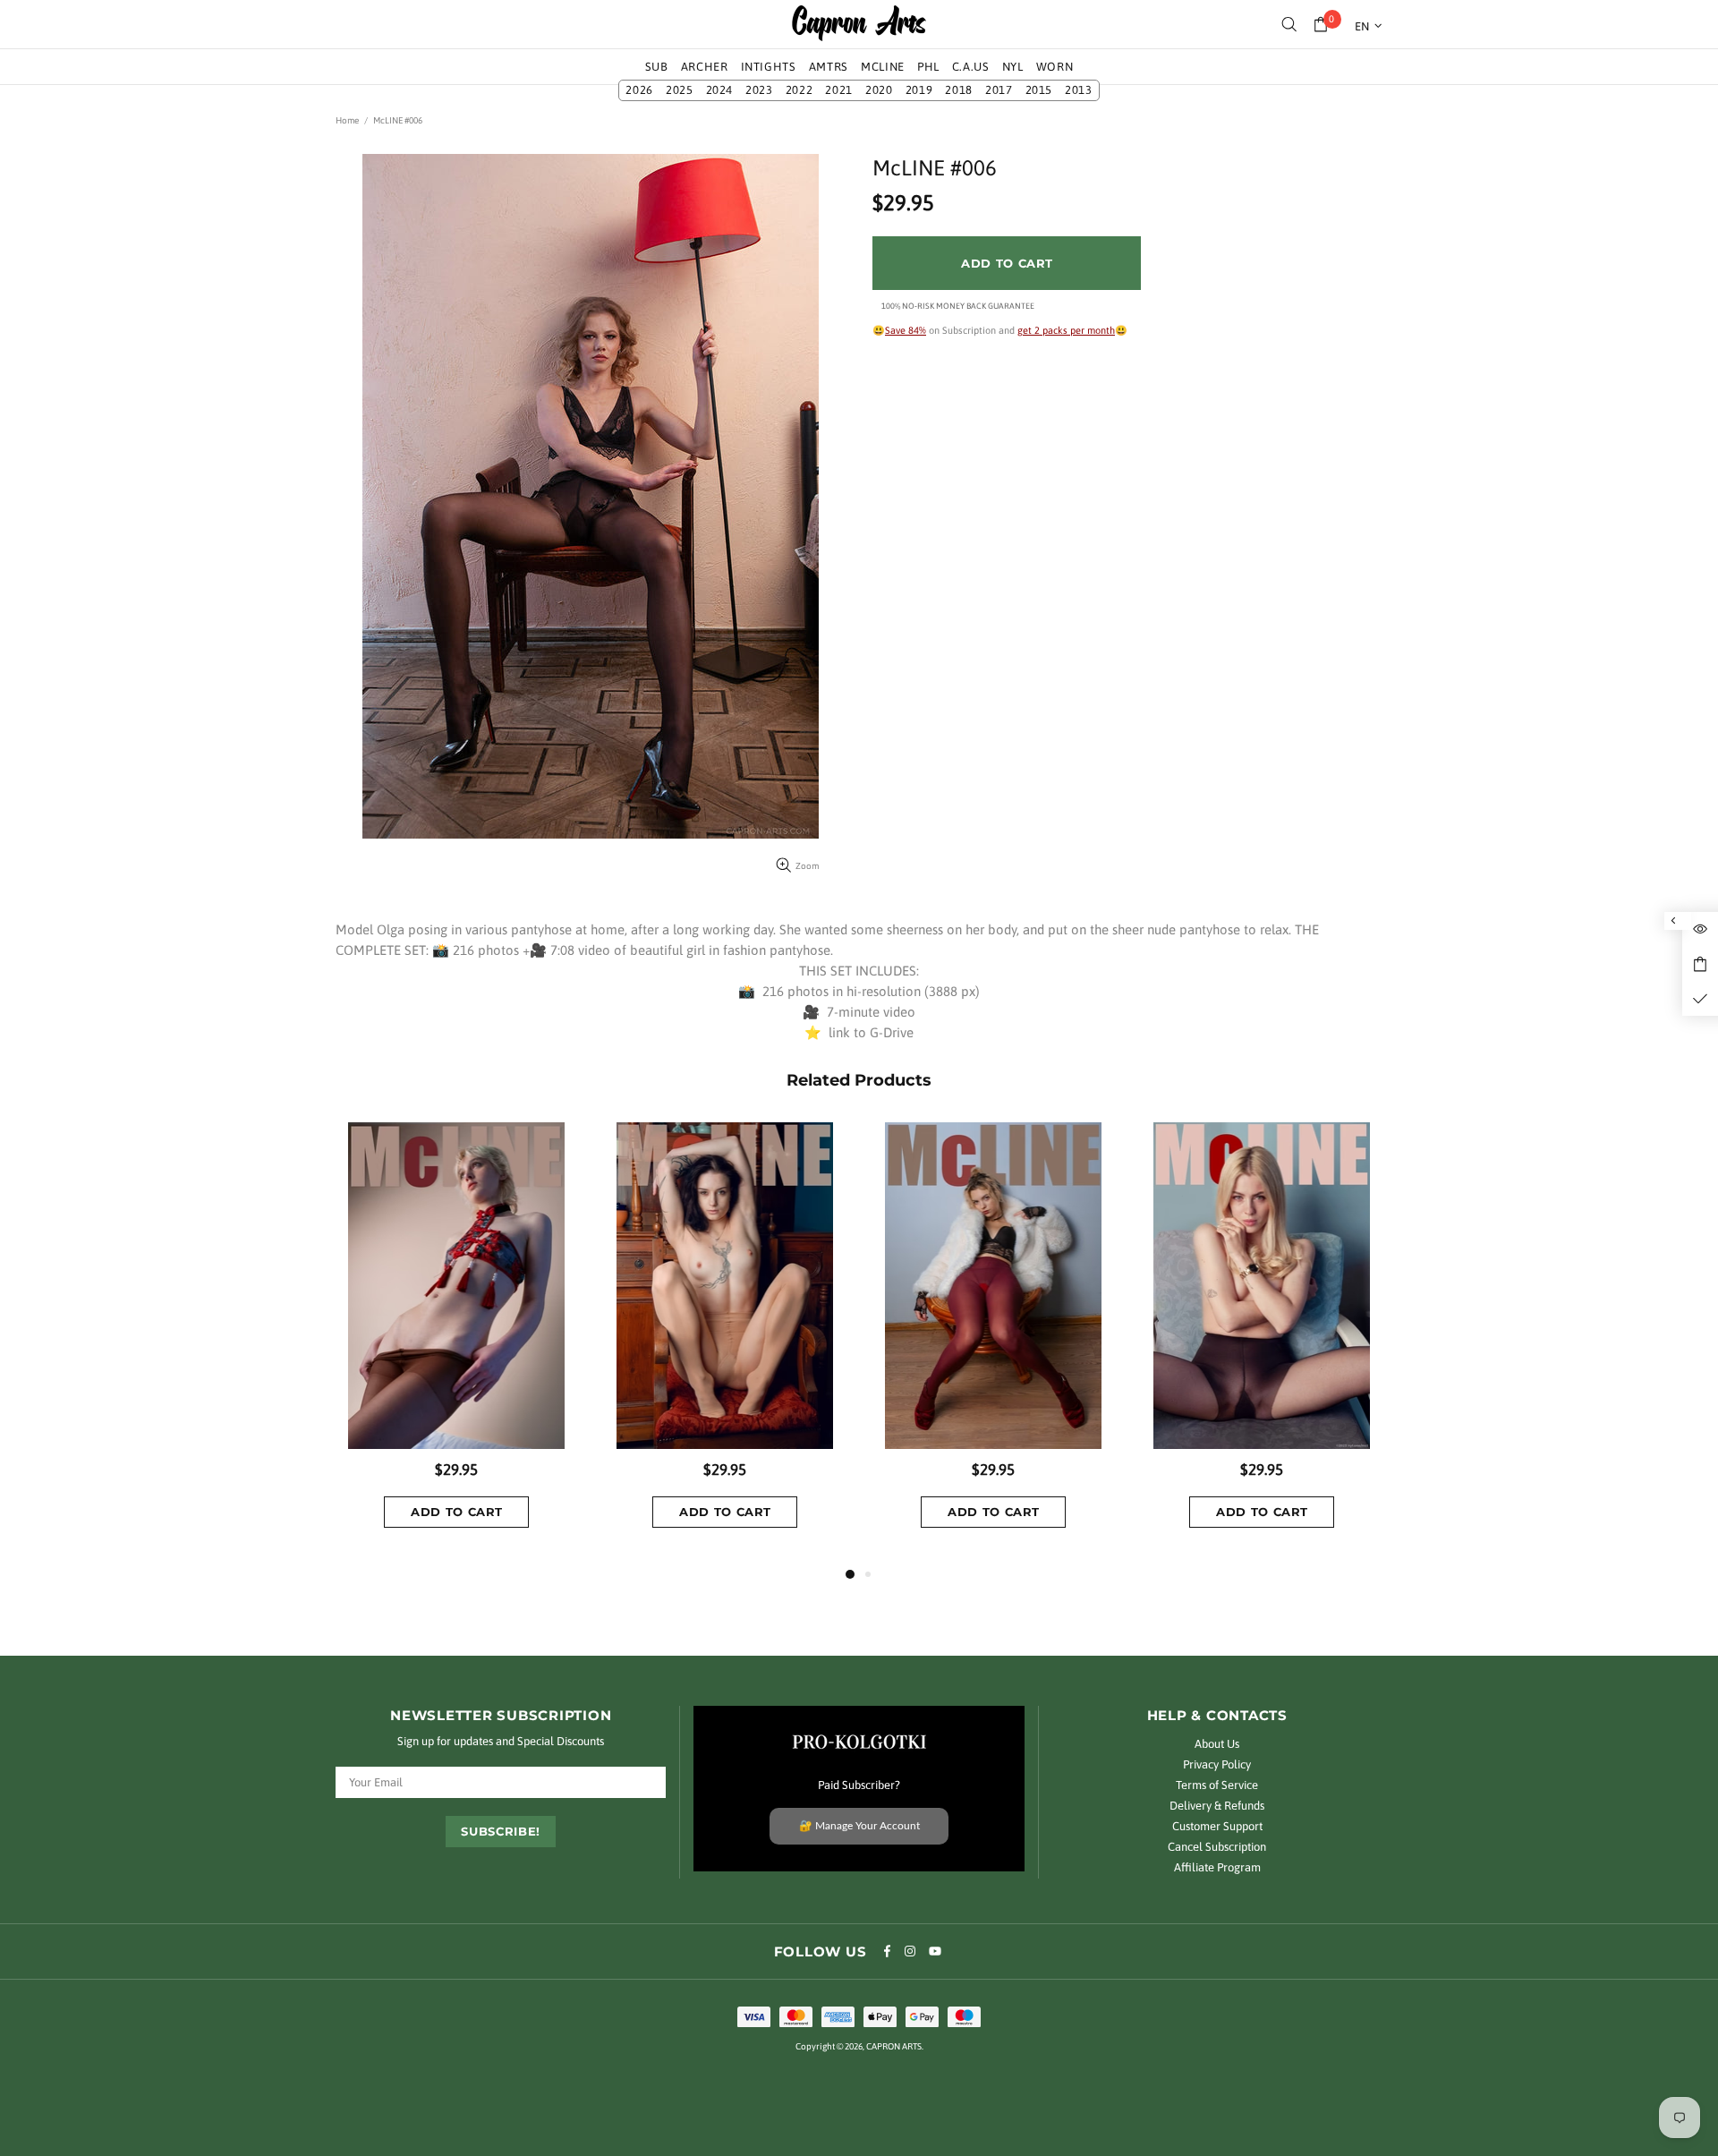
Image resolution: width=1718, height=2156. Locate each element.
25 (680, 90)
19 (919, 90)
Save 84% (906, 330)
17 (999, 90)
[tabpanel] (456, 1343)
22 (799, 90)
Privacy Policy (1217, 1764)
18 (959, 90)
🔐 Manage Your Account (859, 1826)
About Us (1217, 1744)
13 (1079, 90)
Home (347, 120)
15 (1039, 90)
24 (720, 90)
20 (879, 90)
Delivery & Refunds (1217, 1806)
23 (759, 90)
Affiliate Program (1217, 1867)
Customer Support (1217, 1826)
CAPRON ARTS (859, 24)
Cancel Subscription (1217, 1847)
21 (839, 90)
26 (639, 90)
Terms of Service (1217, 1785)
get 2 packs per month (1066, 330)
